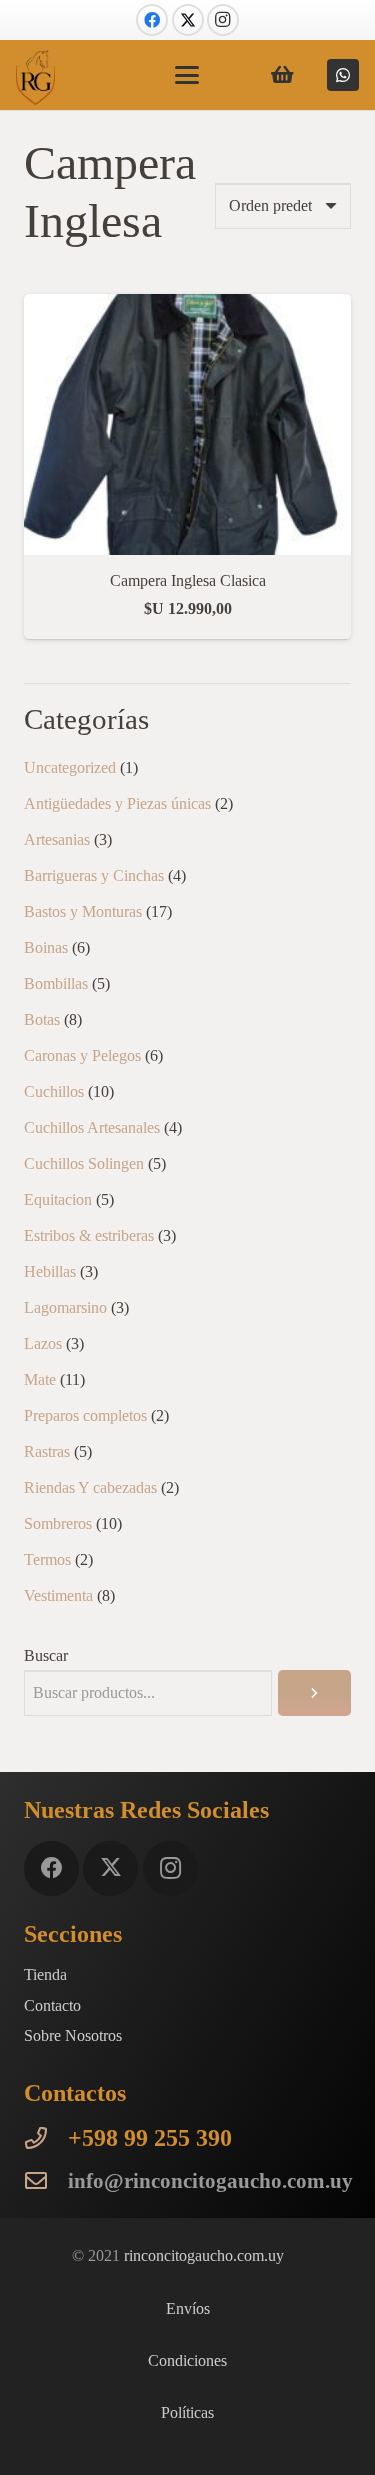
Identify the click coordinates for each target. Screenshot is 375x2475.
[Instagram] (223, 20)
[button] (188, 75)
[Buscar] (314, 1693)
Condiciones (187, 2360)
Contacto (52, 2005)
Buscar (46, 1655)
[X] (188, 20)
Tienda (45, 1974)
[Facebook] (152, 20)
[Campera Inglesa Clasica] (187, 307)
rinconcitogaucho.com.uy (204, 2255)
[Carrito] (283, 75)
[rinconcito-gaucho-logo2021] (35, 77)
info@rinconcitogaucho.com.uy (210, 2180)
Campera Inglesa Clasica (188, 580)
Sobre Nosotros (73, 2035)
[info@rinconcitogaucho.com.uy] (46, 2181)
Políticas (187, 2412)
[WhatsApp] (343, 75)
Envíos (188, 2308)
